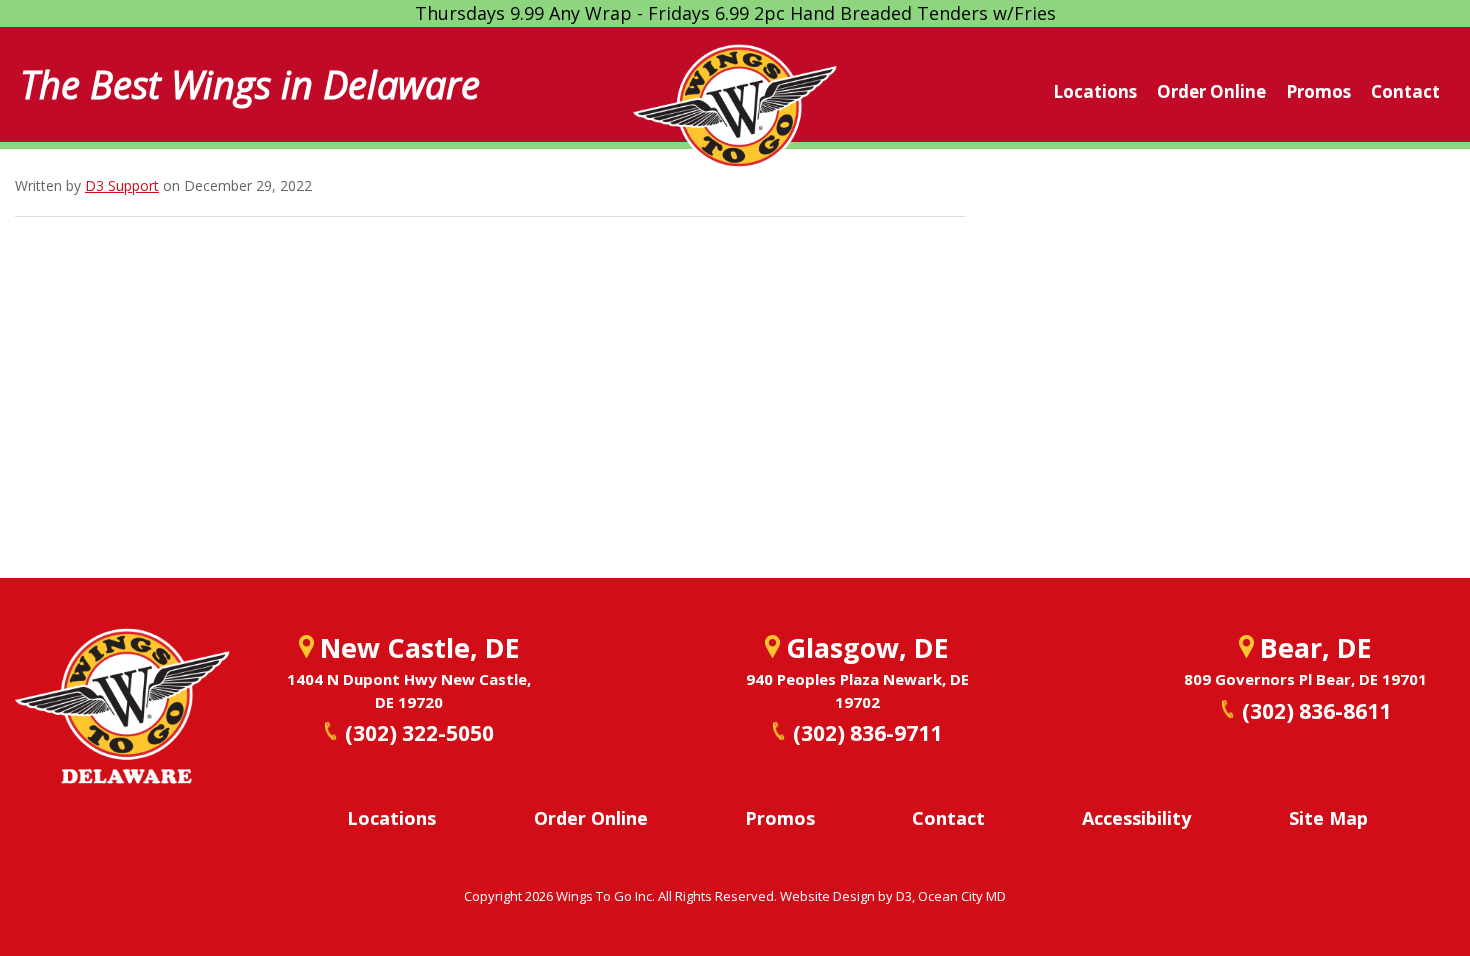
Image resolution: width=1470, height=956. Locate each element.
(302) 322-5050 (419, 733)
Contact (1405, 91)
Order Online (1211, 91)
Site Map (1328, 818)
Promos (1318, 91)
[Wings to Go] (735, 118)
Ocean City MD (962, 896)
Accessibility (1136, 818)
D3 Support (122, 185)
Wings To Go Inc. (605, 896)
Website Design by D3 (846, 896)
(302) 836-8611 (1316, 711)
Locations (1095, 91)
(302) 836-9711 (867, 733)
